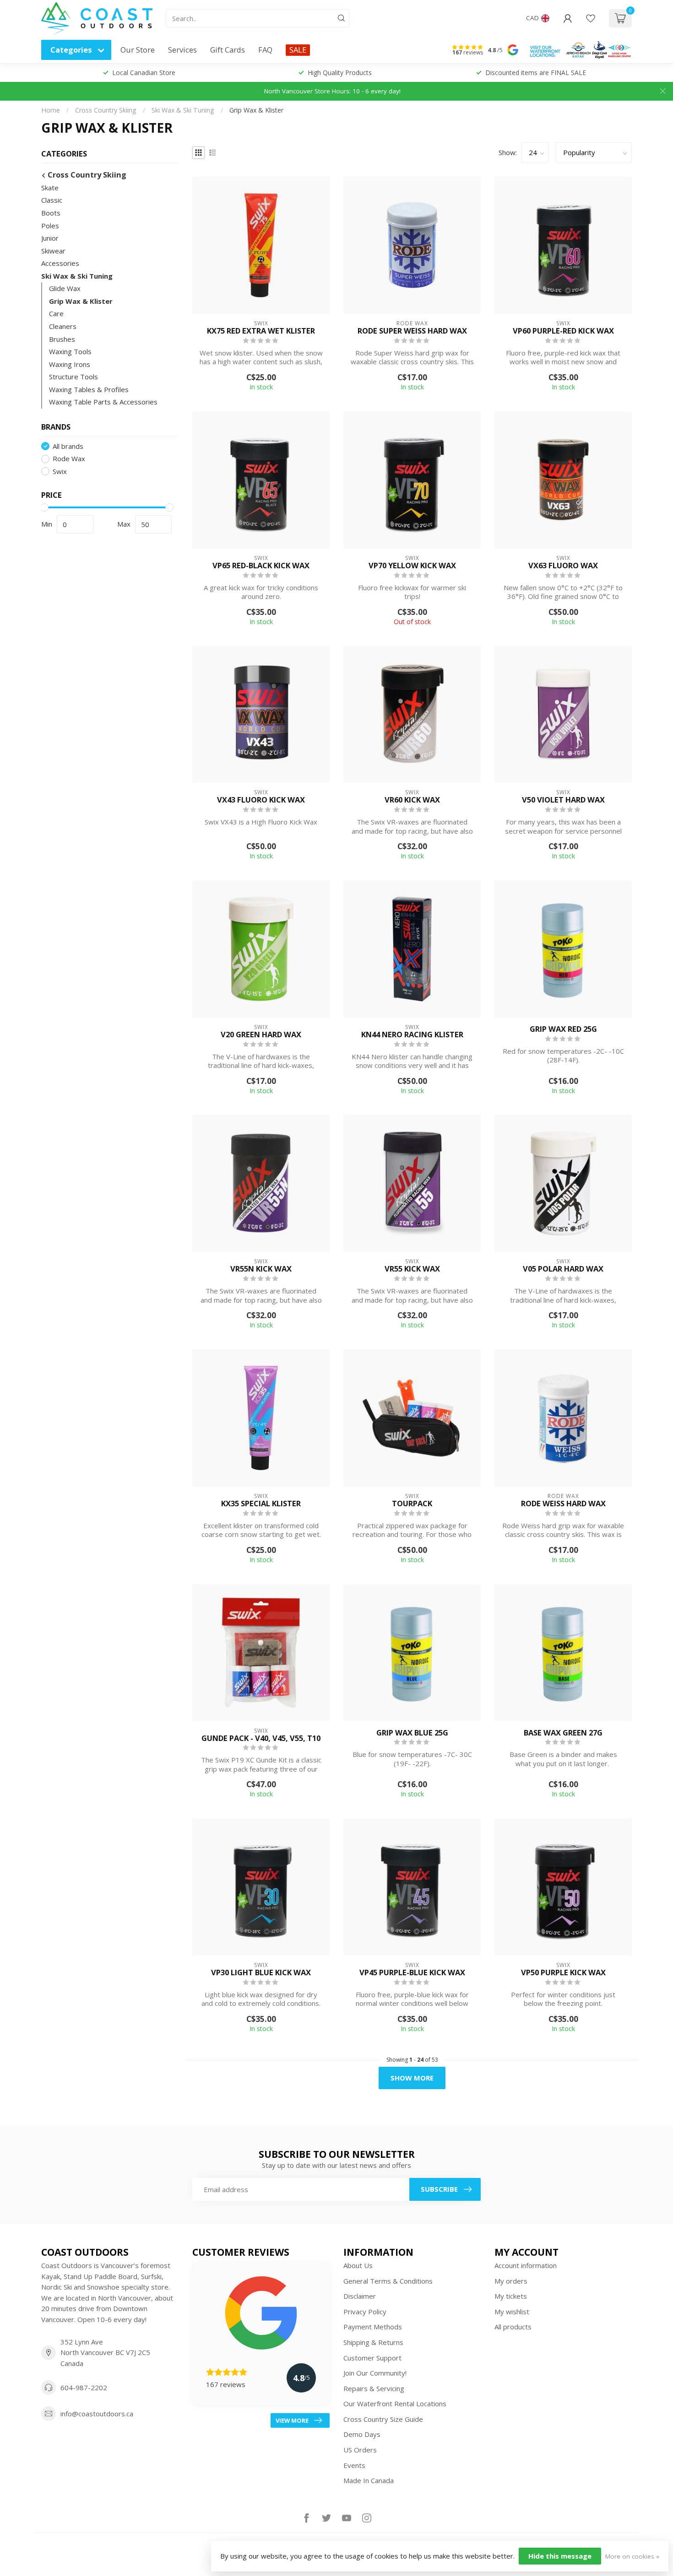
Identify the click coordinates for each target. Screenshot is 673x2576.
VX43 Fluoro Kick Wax (261, 800)
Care (56, 314)
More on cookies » (632, 2556)
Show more (412, 2078)
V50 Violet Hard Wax (563, 800)
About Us (358, 2265)
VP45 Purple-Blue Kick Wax (412, 1972)
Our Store (138, 50)
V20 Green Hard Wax (261, 1035)
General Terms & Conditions (388, 2281)
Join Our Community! (375, 2373)
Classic (52, 200)
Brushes (62, 339)
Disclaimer (360, 2296)
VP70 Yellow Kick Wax (412, 566)
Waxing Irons (70, 364)
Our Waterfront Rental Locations (395, 2404)
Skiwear (53, 251)
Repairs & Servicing (374, 2388)
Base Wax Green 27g (563, 1733)
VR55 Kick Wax (412, 1269)
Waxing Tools (70, 351)
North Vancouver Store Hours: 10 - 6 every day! (332, 91)
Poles (50, 226)
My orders (511, 2281)
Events (354, 2465)
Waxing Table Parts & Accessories (103, 402)
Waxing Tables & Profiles (89, 389)
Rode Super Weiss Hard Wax (412, 331)
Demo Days (362, 2434)
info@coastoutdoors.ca (97, 2414)
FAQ (265, 50)
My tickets (511, 2296)
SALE (298, 50)
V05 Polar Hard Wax (563, 1269)
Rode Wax (69, 459)
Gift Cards (228, 50)
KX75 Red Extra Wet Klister (261, 331)
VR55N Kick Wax (261, 1269)
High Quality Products (340, 73)
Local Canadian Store (144, 73)
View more (292, 2420)
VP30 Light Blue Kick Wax (261, 1972)
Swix (60, 472)
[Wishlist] (591, 18)
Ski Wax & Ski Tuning (183, 110)
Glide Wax (65, 288)
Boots (51, 213)
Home (51, 110)
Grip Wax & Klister (256, 110)
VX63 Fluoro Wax (563, 566)
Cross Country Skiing (106, 110)
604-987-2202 (84, 2387)
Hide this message (560, 2556)
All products (513, 2327)
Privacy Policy (365, 2312)
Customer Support (372, 2358)
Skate (50, 188)
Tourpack (412, 1504)
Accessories (60, 263)
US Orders (360, 2450)
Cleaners (63, 326)
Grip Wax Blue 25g (412, 1733)
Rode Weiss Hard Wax (563, 1504)
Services (182, 50)
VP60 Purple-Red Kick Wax (563, 331)
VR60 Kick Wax (412, 800)
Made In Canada (369, 2480)
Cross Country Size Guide (383, 2419)
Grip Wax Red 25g (563, 1029)
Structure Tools (73, 377)
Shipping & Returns (373, 2342)
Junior (50, 238)
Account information (526, 2265)
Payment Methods (373, 2327)
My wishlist (512, 2312)
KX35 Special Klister (261, 1504)
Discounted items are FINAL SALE (536, 73)
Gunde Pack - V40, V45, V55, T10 (261, 1738)
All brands (68, 446)
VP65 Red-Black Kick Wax (261, 566)
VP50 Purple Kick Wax (563, 1972)
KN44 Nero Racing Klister (412, 1035)
